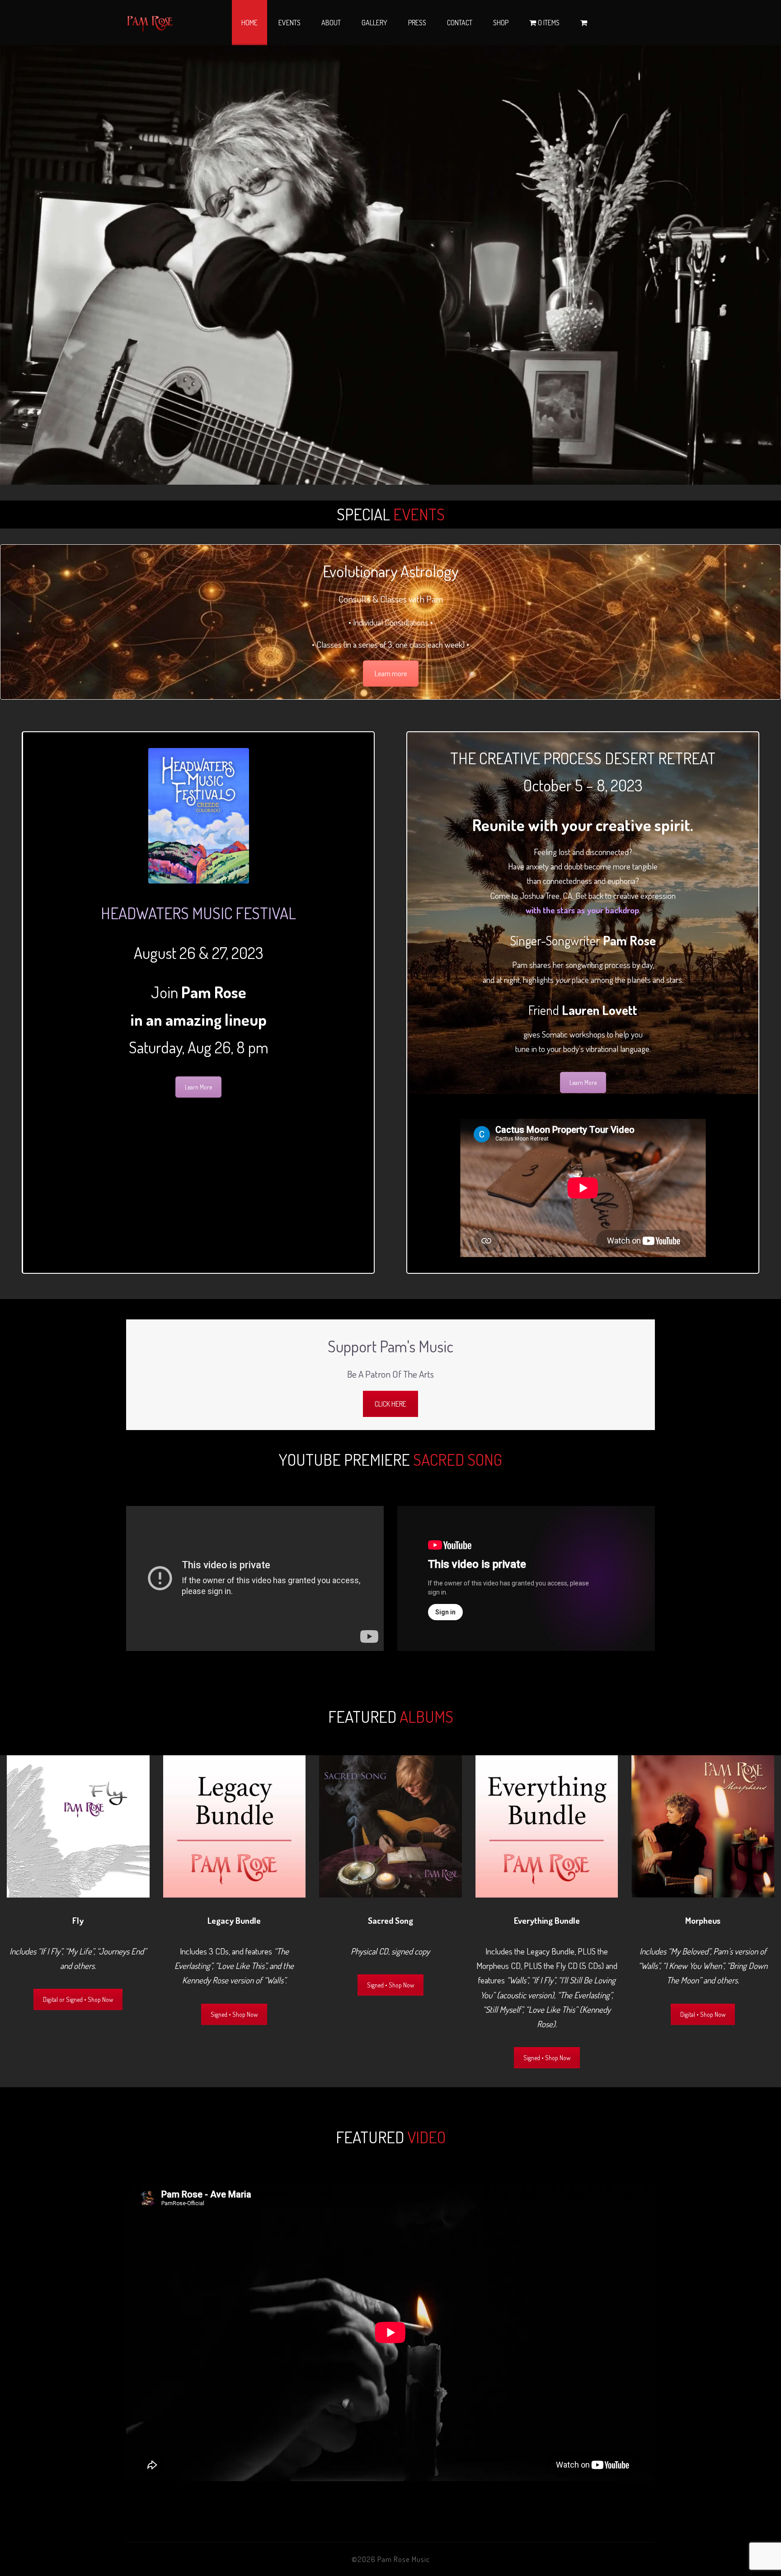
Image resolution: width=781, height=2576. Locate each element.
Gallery (374, 23)
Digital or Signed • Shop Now (78, 1999)
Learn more (391, 673)
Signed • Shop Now (234, 2014)
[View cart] (584, 23)
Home (249, 23)
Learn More (198, 1087)
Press (417, 23)
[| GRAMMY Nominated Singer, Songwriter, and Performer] (150, 23)
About (331, 23)
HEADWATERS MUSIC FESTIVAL (198, 913)
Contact (460, 23)
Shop (501, 23)
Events (289, 23)
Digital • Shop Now (703, 2014)
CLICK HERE (390, 1404)
